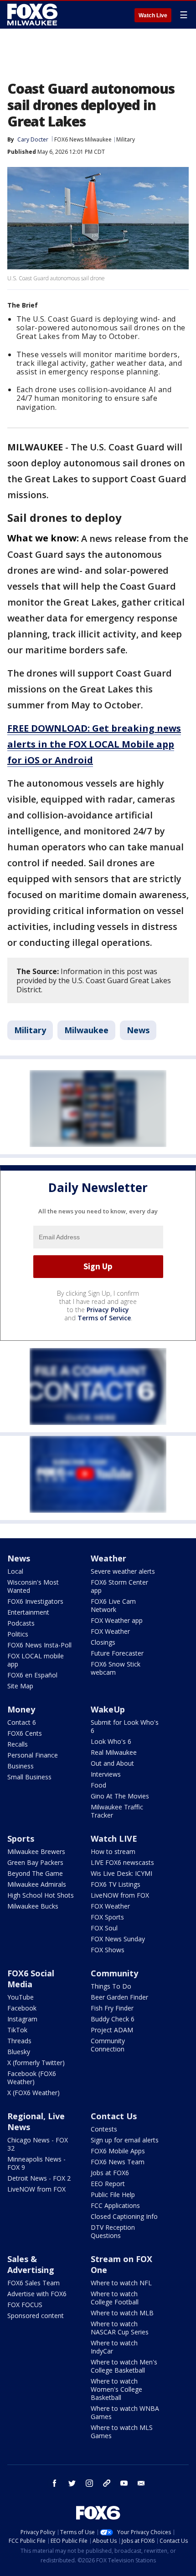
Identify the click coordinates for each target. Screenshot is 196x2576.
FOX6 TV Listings (116, 1884)
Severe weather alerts (123, 1571)
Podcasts (21, 1623)
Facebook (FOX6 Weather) (32, 2078)
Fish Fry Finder (112, 2008)
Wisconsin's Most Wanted (33, 1586)
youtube (124, 2483)
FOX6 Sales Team (34, 2283)
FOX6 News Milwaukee (83, 139)
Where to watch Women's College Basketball (116, 2389)
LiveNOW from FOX (120, 1895)
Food (98, 1785)
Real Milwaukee (114, 1752)
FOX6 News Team (118, 2162)
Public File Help (113, 2195)
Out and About (112, 1763)
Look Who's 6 (111, 1741)
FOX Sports (107, 1917)
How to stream (113, 1851)
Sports (21, 1839)
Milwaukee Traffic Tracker (117, 1811)
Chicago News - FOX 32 (38, 2144)
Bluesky (19, 2052)
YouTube (21, 1997)
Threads (19, 2041)
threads (107, 2483)
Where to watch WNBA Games (125, 2412)
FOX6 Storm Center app (119, 1586)
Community (114, 1973)
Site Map (20, 1686)
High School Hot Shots (41, 1895)
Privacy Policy (108, 1310)
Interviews (106, 1774)
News (138, 1030)
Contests (104, 2129)
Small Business (29, 1777)
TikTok (17, 2030)
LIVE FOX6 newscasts (122, 1862)
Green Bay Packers (35, 1862)
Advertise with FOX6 (37, 2294)
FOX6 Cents (25, 1733)
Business (21, 1766)
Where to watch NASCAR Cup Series (120, 2328)
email (141, 2483)
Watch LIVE (114, 1839)
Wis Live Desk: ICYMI (121, 1873)
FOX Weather (110, 1631)
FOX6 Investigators (35, 1601)
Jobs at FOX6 (110, 2173)
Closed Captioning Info (124, 2216)
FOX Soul (104, 1928)
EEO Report (108, 2184)
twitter (72, 2483)
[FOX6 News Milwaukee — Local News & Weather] (34, 15)
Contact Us (114, 2116)
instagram (89, 2483)
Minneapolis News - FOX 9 (36, 2163)
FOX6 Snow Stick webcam (116, 1668)
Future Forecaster (117, 1653)
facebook (55, 2483)
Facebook (22, 2008)
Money (21, 1709)
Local (15, 1571)
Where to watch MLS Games (122, 2432)
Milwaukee (86, 1030)
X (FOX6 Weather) (34, 2093)
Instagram (22, 2019)
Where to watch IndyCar (114, 2347)
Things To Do (111, 1986)
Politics (18, 1634)
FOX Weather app (117, 1620)
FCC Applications (115, 2205)
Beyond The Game (35, 1873)
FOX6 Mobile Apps (118, 2151)
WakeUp (108, 1709)
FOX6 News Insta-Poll (39, 1645)
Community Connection (108, 2045)
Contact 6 (22, 1722)
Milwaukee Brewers (36, 1851)
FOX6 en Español (32, 1675)
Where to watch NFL (121, 2283)
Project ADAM (112, 2030)
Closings (103, 1642)
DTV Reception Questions (113, 2231)
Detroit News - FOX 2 (39, 2178)
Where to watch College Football (115, 2298)
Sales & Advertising (31, 2264)
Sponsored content (36, 2316)
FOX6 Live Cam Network (113, 1605)
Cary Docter (33, 139)
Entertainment (28, 1612)
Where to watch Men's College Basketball (124, 2366)
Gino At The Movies (120, 1796)
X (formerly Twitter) (36, 2063)
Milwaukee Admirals (37, 1884)
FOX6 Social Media (31, 1979)
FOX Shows (108, 1950)
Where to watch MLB (122, 2313)
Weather (108, 1558)
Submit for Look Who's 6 (125, 1726)
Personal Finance (33, 1755)
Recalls (18, 1744)
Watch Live (153, 15)
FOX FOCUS (25, 2305)
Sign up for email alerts (125, 2140)
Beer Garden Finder (119, 1997)
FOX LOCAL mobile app (36, 1660)
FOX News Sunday (118, 1939)
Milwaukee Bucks (33, 1906)
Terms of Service (104, 1318)
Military (126, 139)
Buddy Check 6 (113, 2019)
